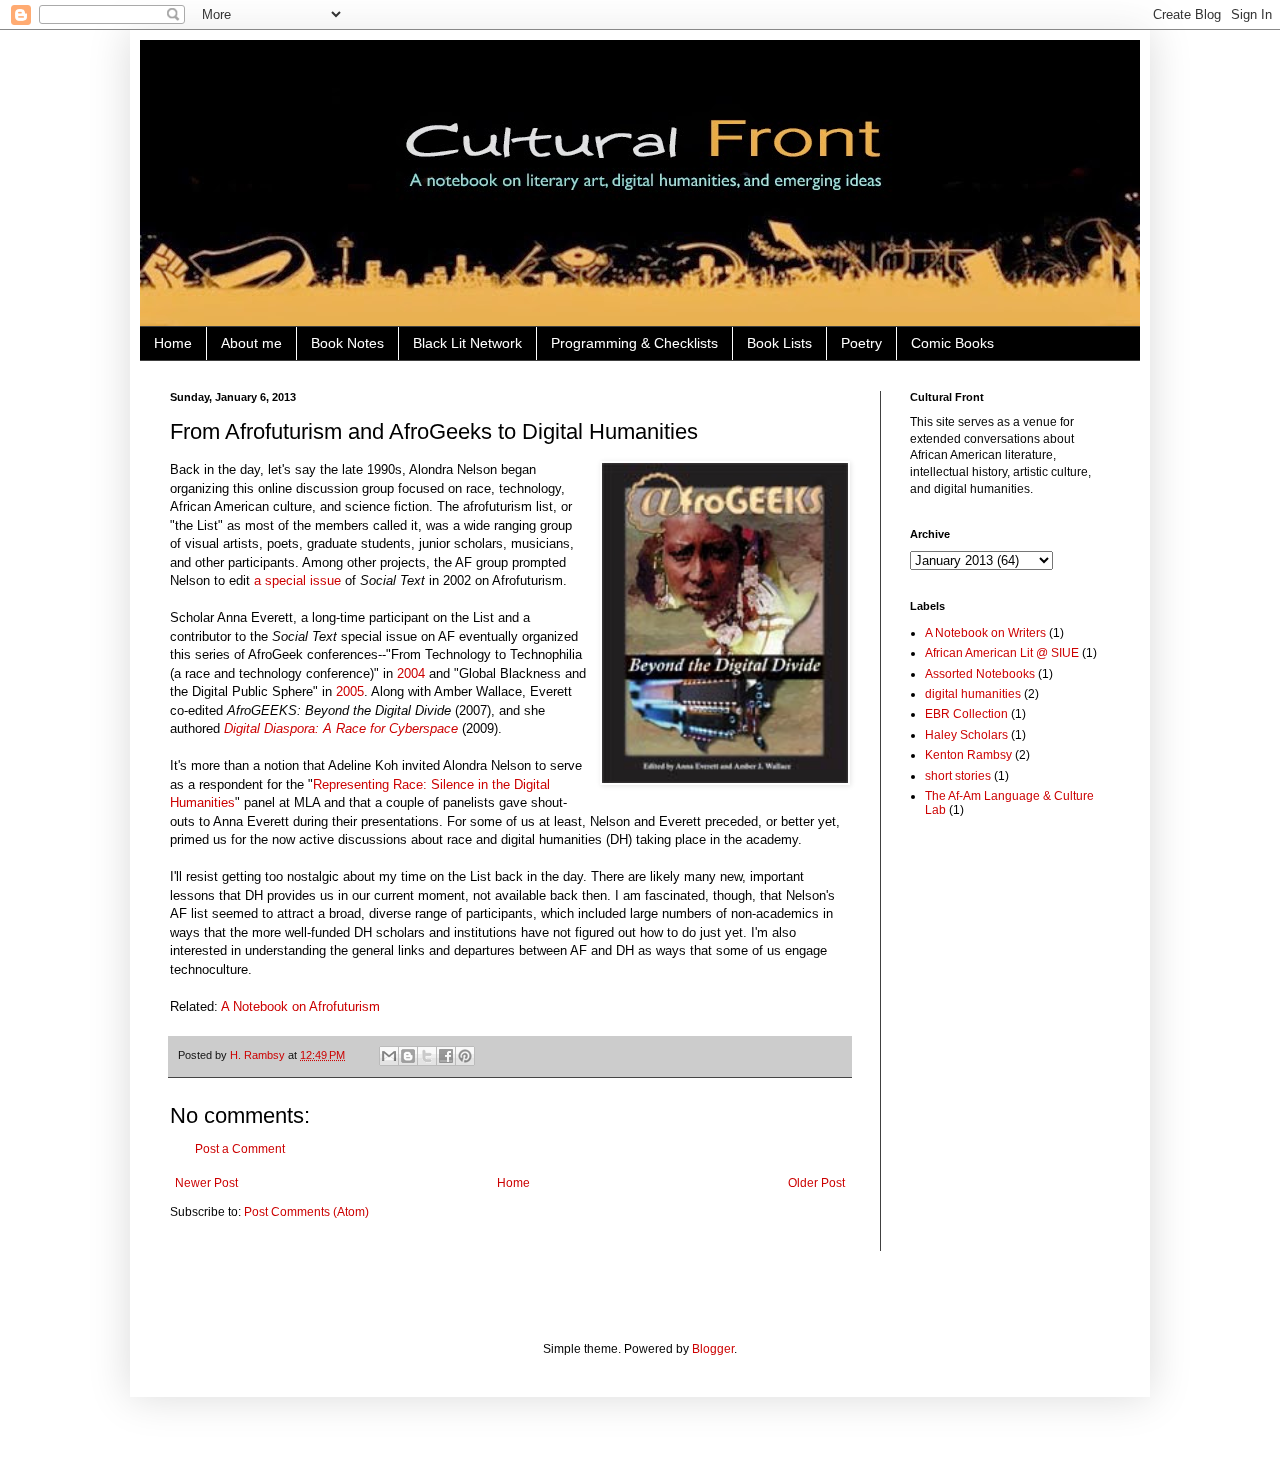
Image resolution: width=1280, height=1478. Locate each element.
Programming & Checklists (634, 343)
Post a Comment (240, 1149)
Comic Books (952, 343)
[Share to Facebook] (446, 1056)
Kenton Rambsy (968, 755)
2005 (350, 691)
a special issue (297, 580)
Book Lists (779, 343)
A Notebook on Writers (985, 633)
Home (173, 343)
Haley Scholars (966, 735)
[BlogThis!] (408, 1056)
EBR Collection (966, 714)
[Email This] (389, 1056)
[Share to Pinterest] (465, 1056)
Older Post (816, 1183)
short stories (958, 776)
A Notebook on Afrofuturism (300, 1006)
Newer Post (206, 1183)
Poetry (861, 343)
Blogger (713, 1349)
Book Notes (347, 343)
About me (251, 343)
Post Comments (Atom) (306, 1212)
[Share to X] (427, 1056)
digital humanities (973, 694)
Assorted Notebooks (980, 674)
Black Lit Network (467, 343)
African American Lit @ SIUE (1002, 653)
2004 (411, 673)
